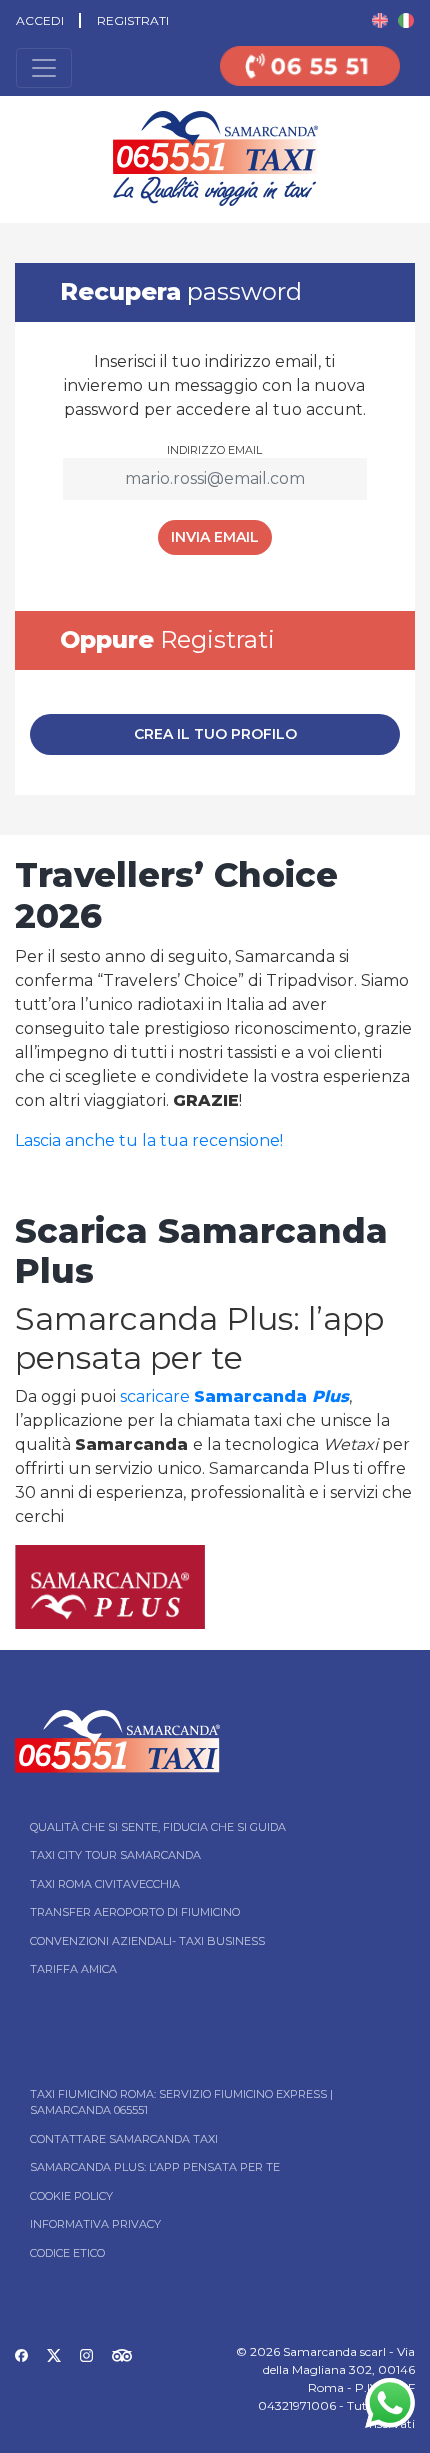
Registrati (133, 20)
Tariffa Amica (73, 1969)
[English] (380, 19)
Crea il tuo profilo (215, 734)
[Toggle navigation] (44, 68)
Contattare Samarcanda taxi (124, 2139)
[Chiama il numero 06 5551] (310, 78)
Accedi (40, 20)
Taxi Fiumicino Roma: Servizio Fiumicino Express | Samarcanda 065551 (181, 2102)
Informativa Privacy (95, 2224)
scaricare (234, 1396)
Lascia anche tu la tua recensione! (149, 1140)
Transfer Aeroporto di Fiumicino (135, 1912)
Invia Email (215, 537)
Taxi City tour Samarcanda (115, 1855)
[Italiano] (406, 19)
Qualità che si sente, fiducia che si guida (158, 1827)
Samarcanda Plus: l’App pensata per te (155, 2167)
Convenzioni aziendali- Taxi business (147, 1941)
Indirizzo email (214, 450)
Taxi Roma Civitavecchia (105, 1884)
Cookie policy (71, 2196)
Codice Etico (67, 2253)
